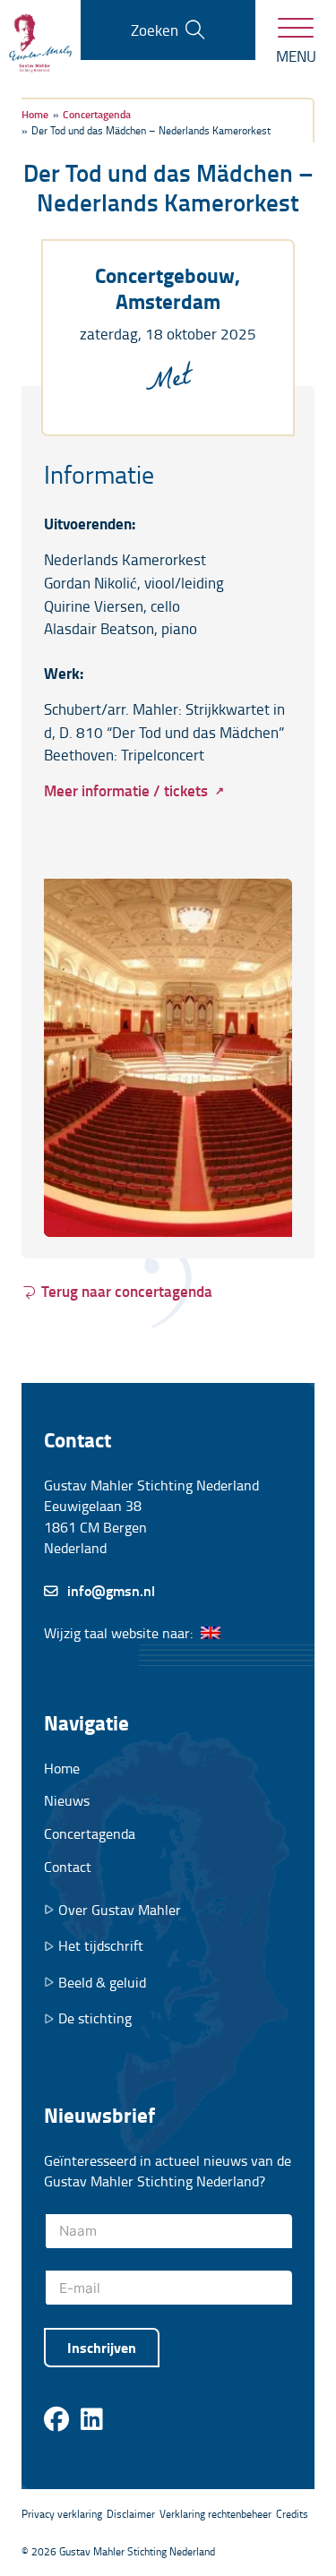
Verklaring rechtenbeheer (215, 2514)
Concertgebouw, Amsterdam (168, 288)
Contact (68, 1867)
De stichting (95, 2018)
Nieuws (67, 1800)
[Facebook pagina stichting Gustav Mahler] (56, 2420)
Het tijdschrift (101, 1946)
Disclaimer (131, 2514)
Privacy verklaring (62, 2514)
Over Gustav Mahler (120, 1910)
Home (62, 1768)
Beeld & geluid (102, 1983)
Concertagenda (90, 1833)
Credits (292, 2514)
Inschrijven (102, 2347)
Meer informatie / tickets (126, 790)
